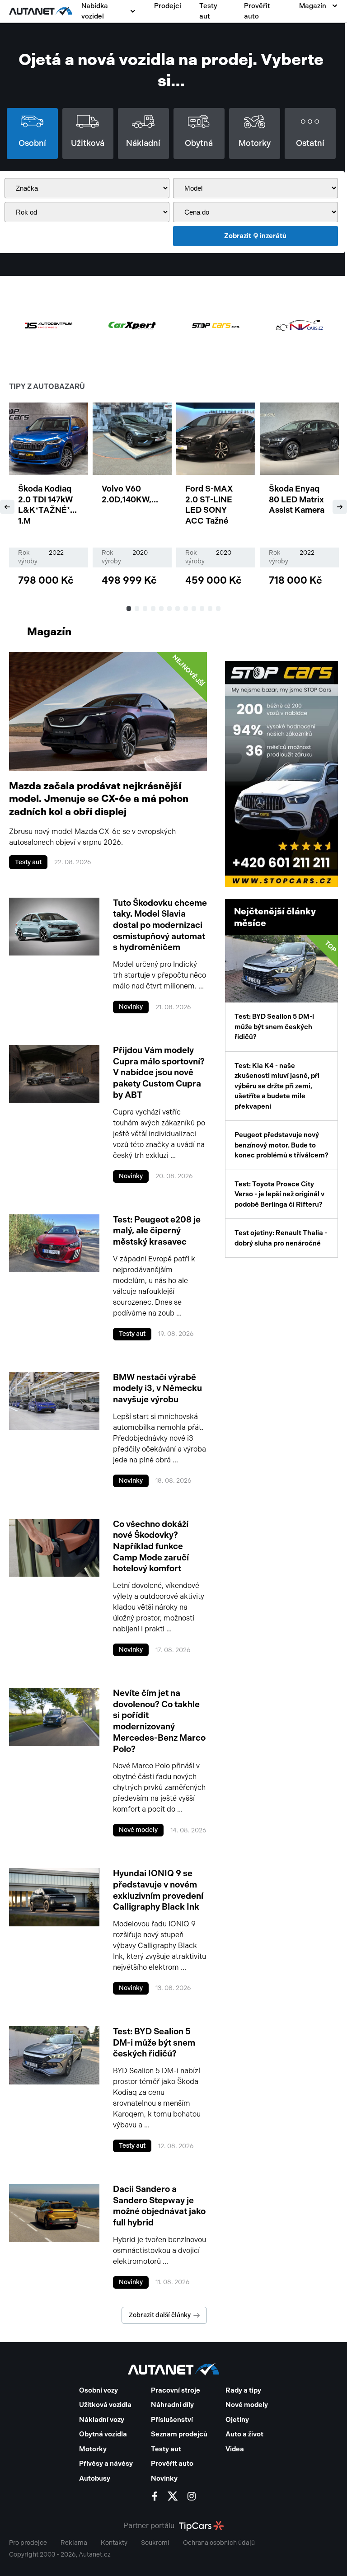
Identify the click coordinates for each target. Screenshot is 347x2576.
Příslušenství (172, 2420)
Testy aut (208, 11)
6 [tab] (170, 609)
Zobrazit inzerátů (255, 236)
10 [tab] (202, 609)
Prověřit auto (257, 11)
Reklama (74, 2543)
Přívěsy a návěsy (106, 2464)
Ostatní (310, 143)
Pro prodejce (28, 2543)
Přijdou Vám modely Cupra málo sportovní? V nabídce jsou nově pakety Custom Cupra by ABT (159, 1073)
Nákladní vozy (102, 2420)
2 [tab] (137, 609)
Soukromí (155, 2543)
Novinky (131, 1007)
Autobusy (95, 2478)
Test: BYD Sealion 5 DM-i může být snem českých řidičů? (154, 2042)
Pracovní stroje (176, 2390)
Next (340, 507)
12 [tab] (219, 609)
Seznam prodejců (179, 2434)
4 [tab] (154, 609)
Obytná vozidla (103, 2434)
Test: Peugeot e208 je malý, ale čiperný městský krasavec (157, 1231)
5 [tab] (162, 609)
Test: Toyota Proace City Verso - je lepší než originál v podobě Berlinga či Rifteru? (279, 1194)
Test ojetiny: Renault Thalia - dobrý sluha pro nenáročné (281, 1238)
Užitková (88, 143)
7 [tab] (178, 609)
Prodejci (168, 6)
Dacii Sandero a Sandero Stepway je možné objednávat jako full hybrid (159, 2206)
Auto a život (244, 2434)
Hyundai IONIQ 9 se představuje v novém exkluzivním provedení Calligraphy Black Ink (158, 1890)
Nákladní (143, 143)
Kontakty (114, 2543)
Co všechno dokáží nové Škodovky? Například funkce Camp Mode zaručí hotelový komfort (151, 1546)
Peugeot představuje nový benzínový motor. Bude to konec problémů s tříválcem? (281, 1145)
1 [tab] (129, 609)
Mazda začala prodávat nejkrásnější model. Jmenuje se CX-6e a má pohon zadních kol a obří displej (99, 799)
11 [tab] (211, 609)
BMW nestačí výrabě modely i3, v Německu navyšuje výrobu (157, 1388)
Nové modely (138, 1830)
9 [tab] (194, 609)
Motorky (255, 143)
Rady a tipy (243, 2390)
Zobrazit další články (160, 2315)
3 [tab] (145, 609)
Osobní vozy (98, 2390)
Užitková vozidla (105, 2405)
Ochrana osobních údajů (219, 2543)
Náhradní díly (172, 2405)
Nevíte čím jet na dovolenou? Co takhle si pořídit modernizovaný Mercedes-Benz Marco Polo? (159, 1721)
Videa (235, 2449)
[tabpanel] (49, 498)
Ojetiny (237, 2420)
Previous (7, 507)
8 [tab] (186, 609)
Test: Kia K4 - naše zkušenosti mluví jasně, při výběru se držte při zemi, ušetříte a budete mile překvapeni (277, 1086)
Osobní (32, 143)
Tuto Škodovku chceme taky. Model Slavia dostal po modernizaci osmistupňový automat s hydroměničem (160, 925)
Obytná (199, 143)
